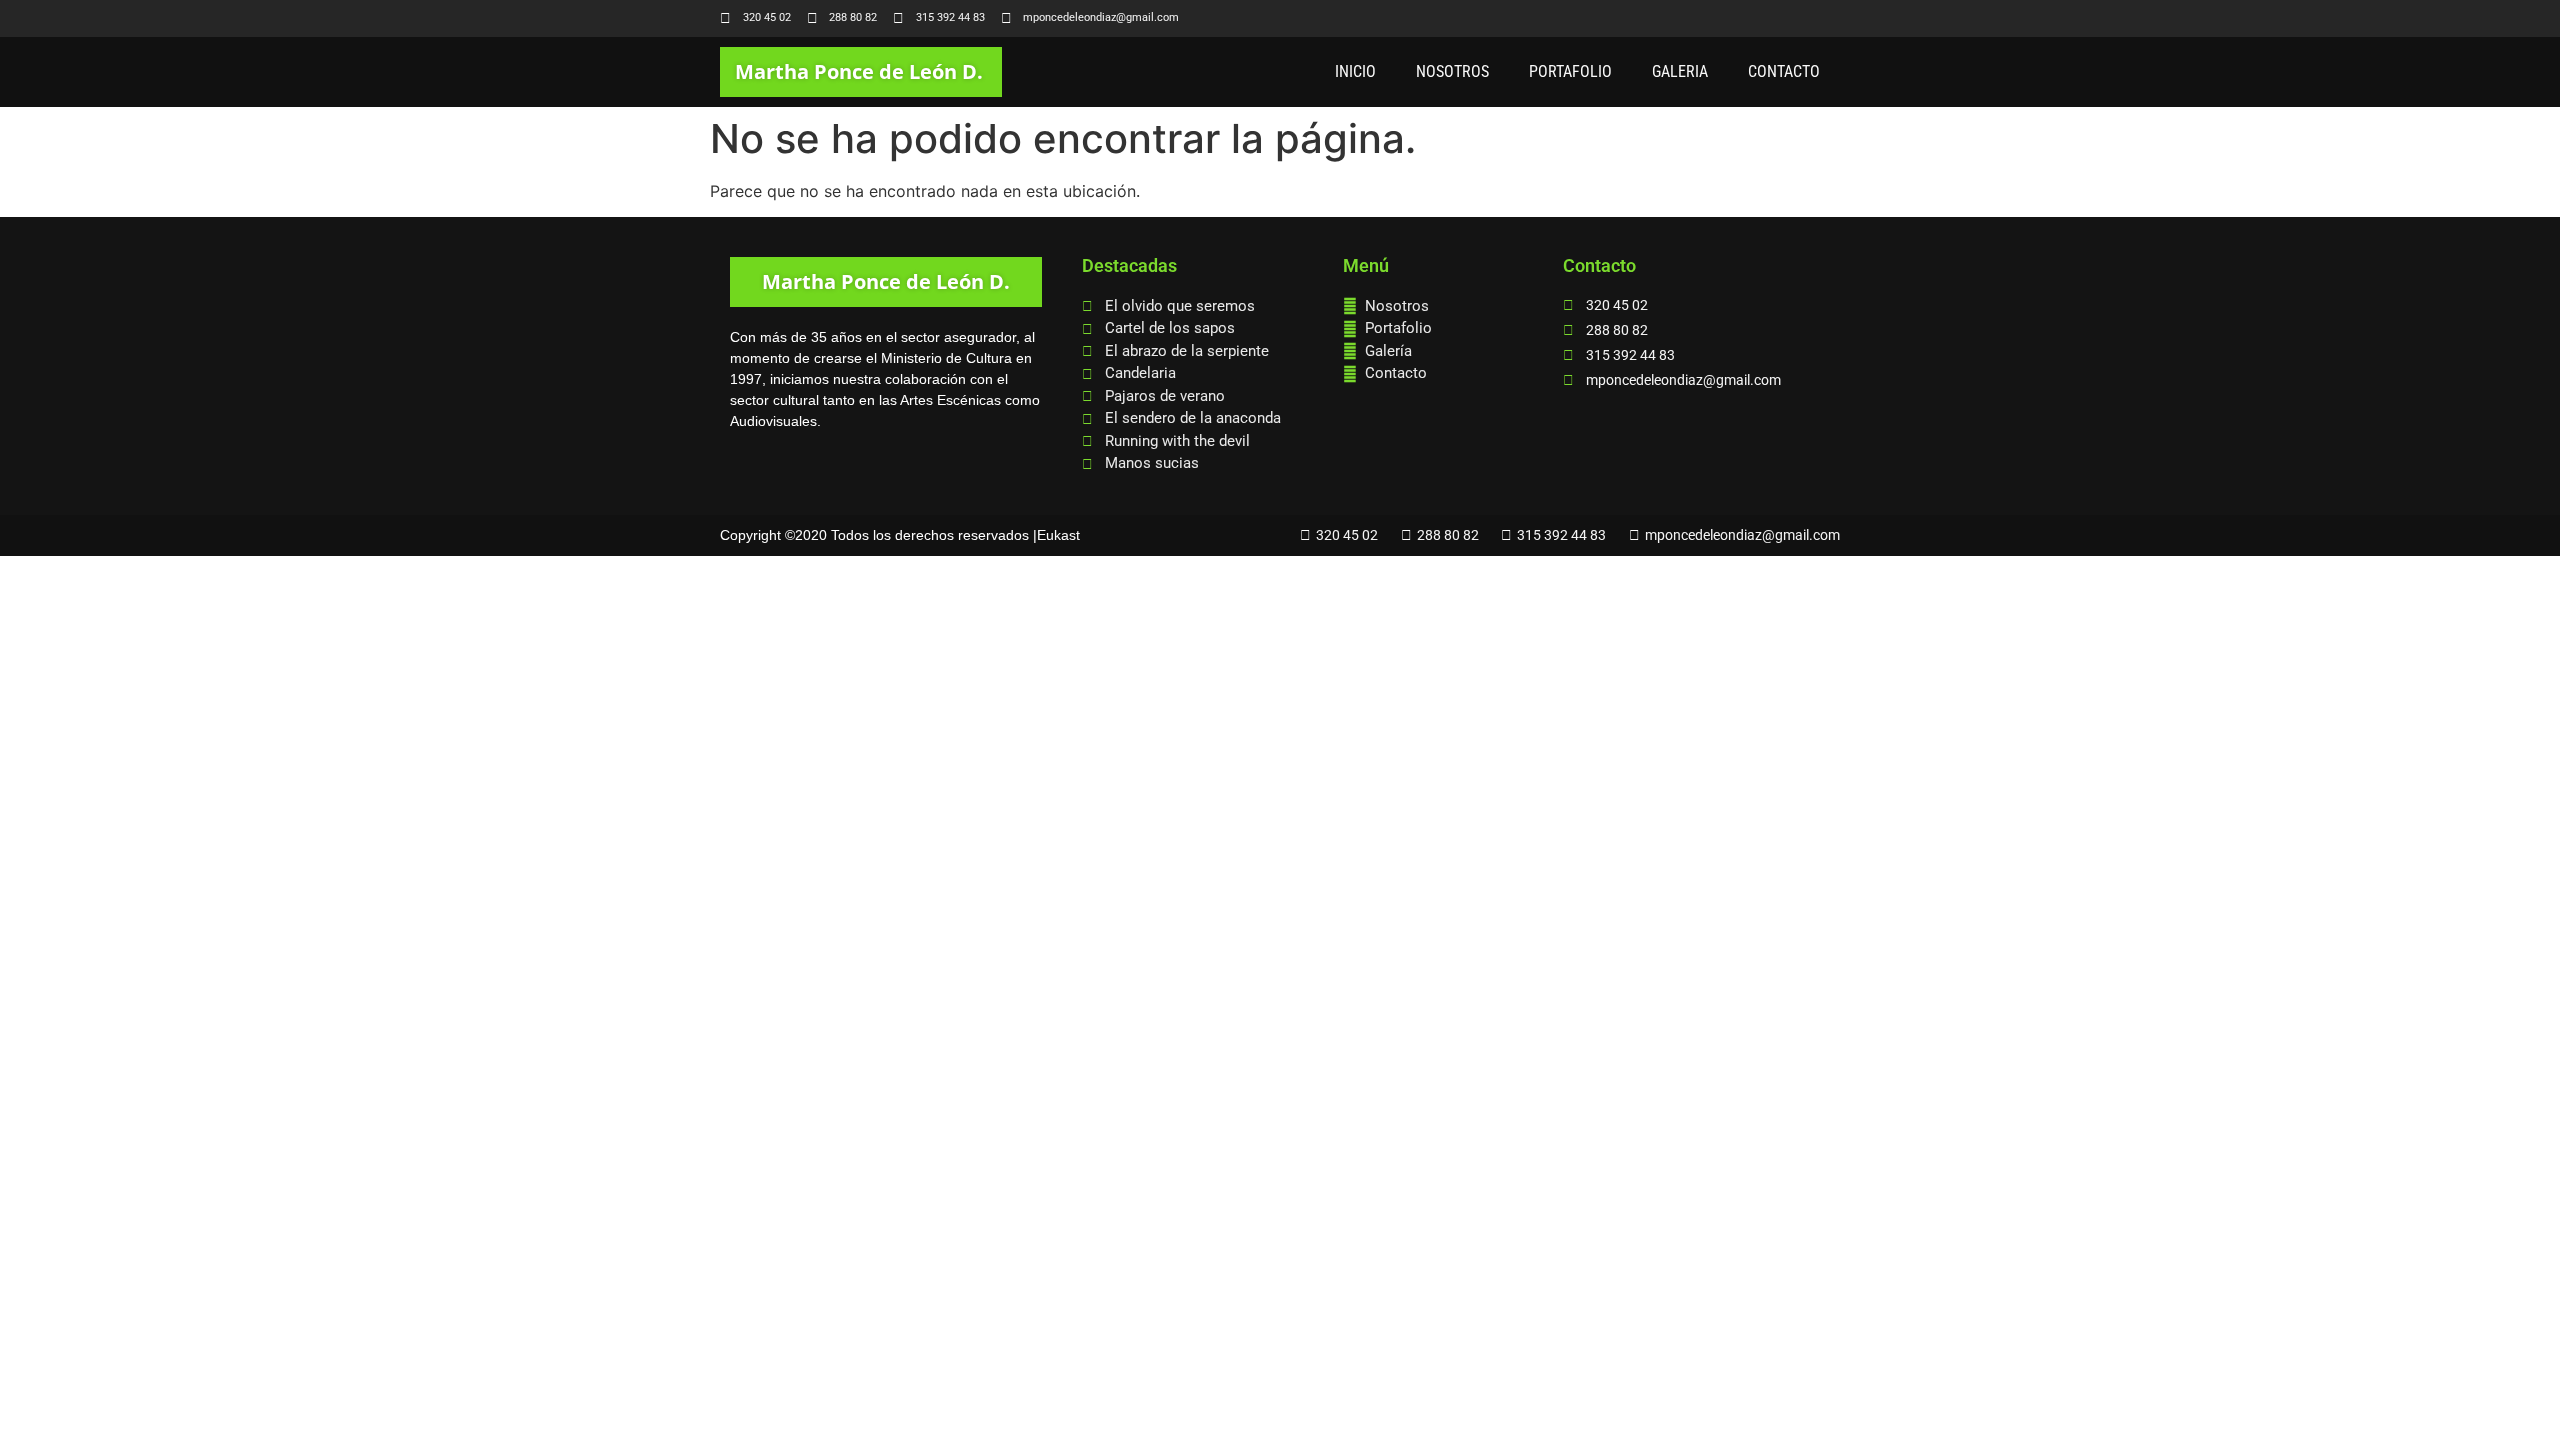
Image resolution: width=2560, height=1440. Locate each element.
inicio (1355, 71)
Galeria (1680, 71)
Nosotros (1452, 71)
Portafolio (1570, 71)
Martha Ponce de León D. (859, 71)
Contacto (1784, 71)
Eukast (1058, 535)
